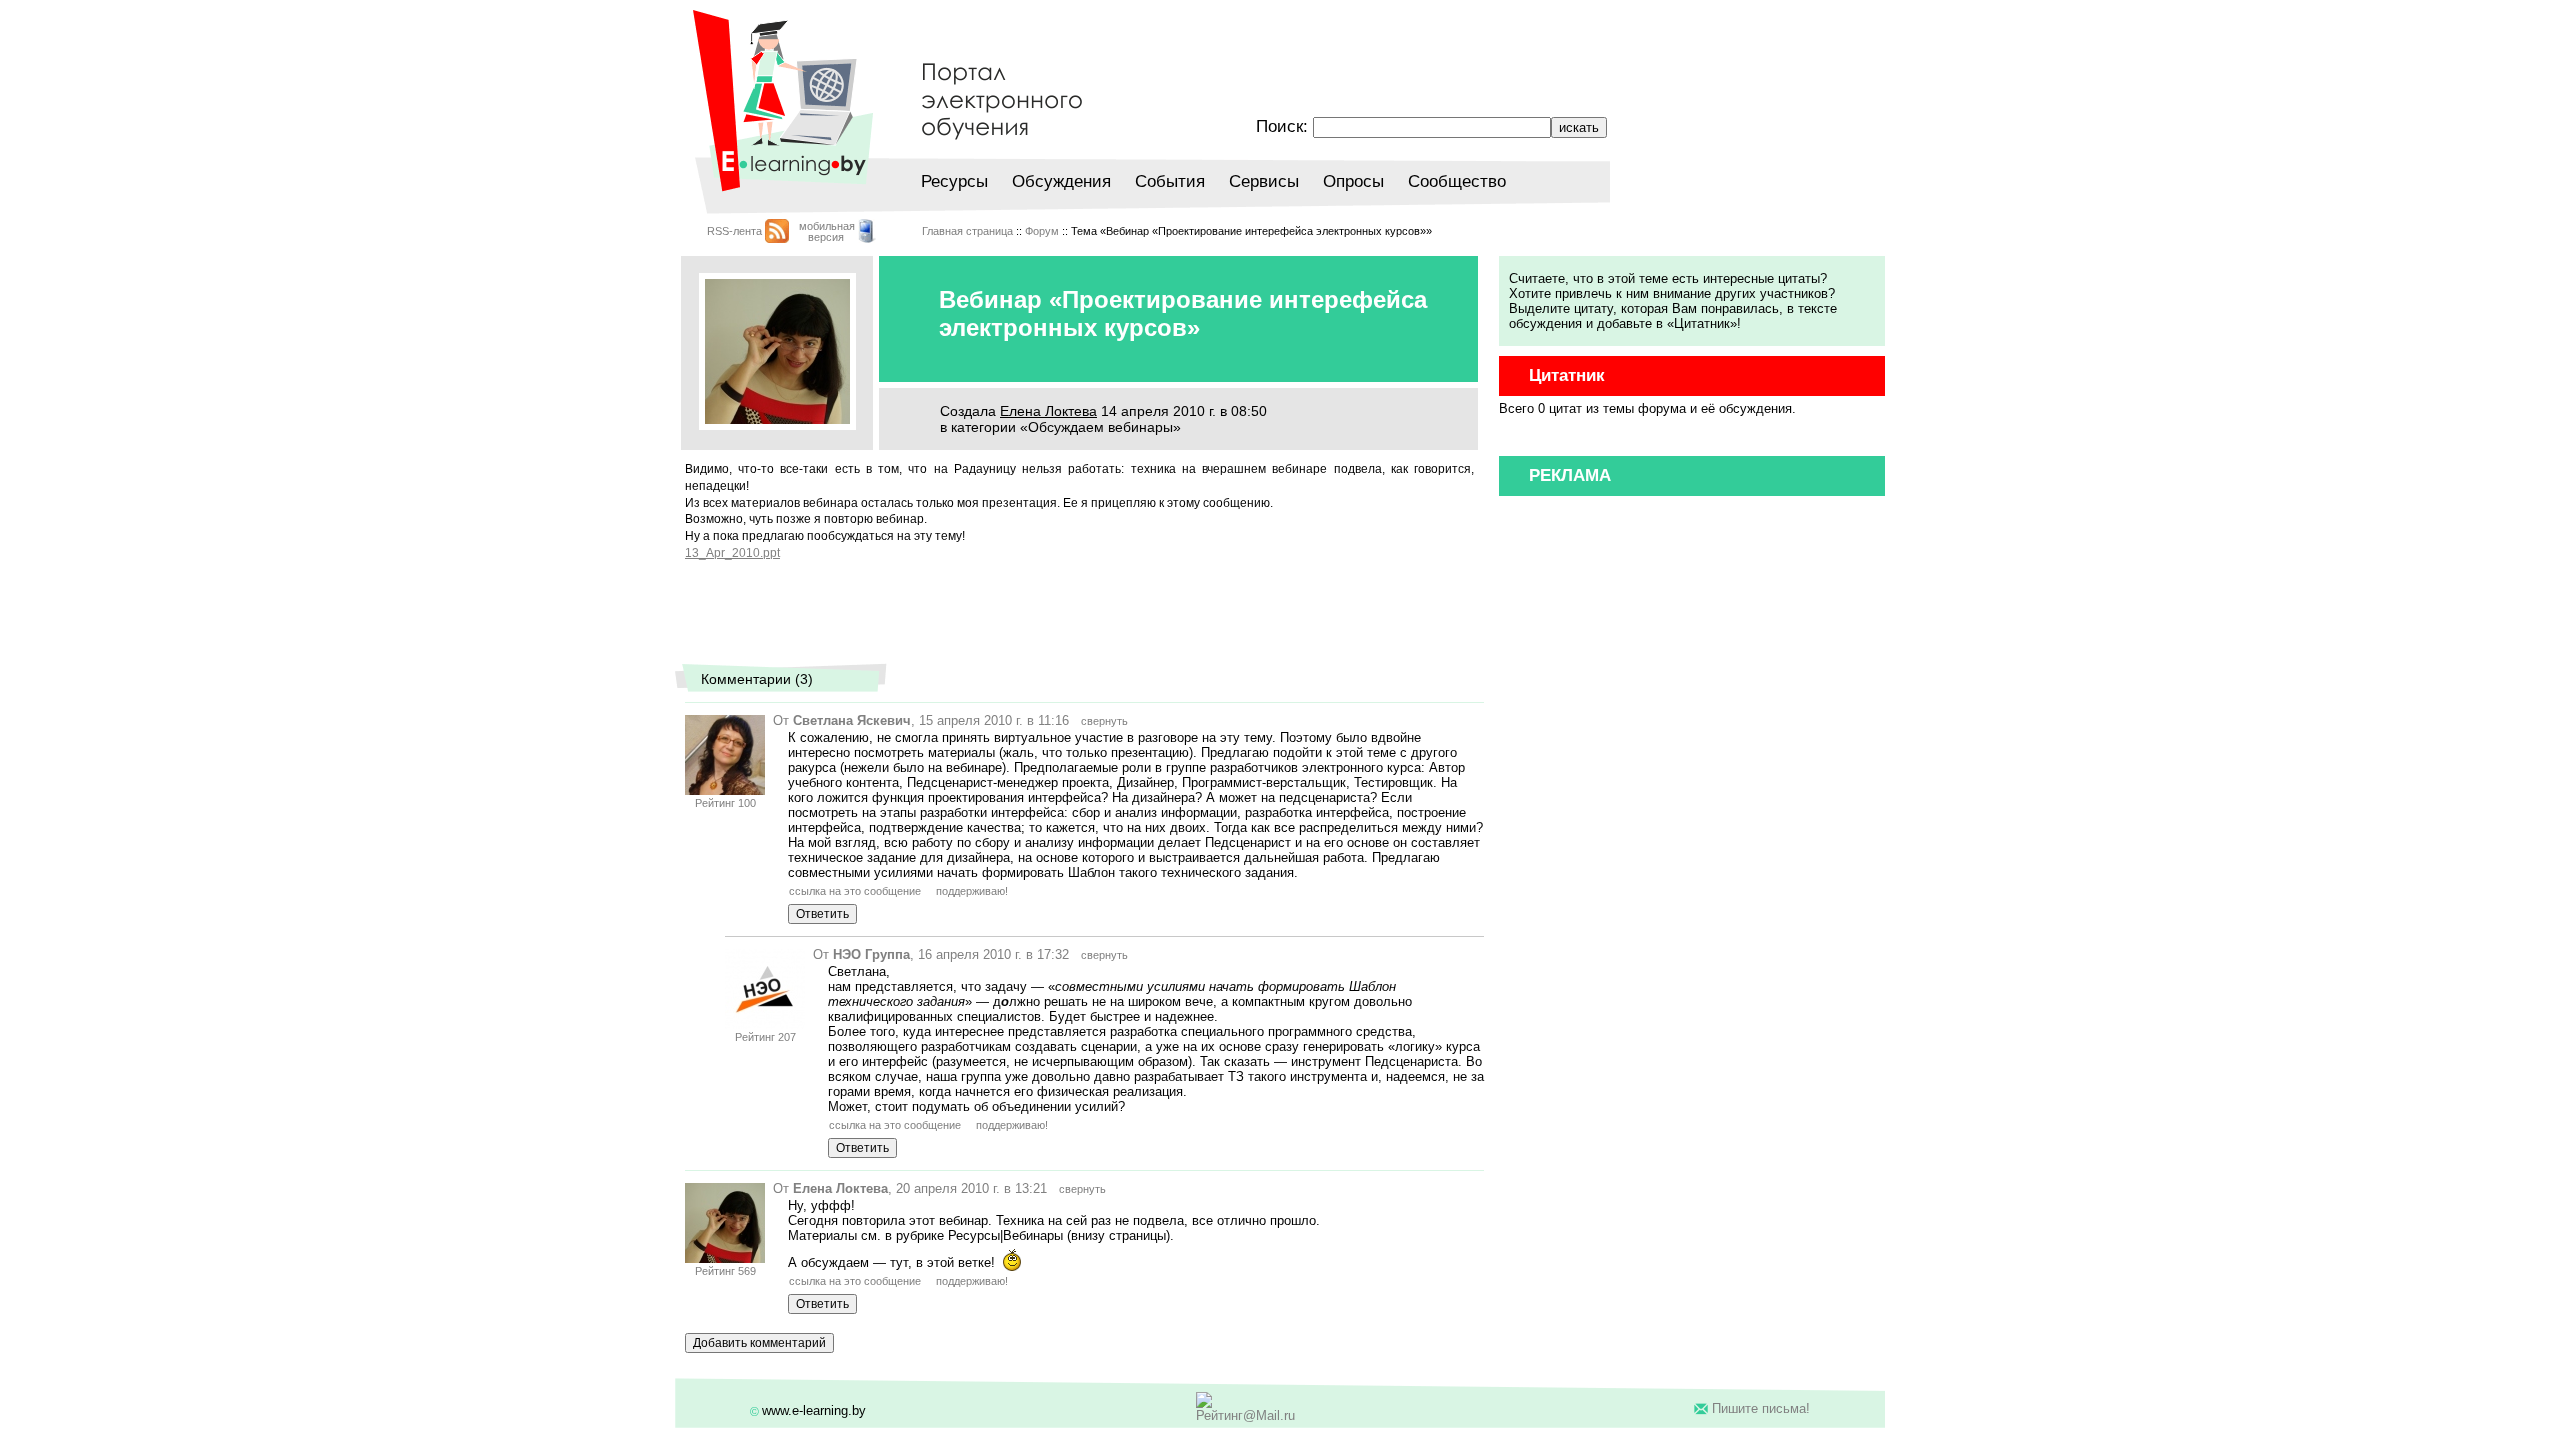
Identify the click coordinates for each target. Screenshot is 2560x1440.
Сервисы (1264, 181)
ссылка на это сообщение (855, 891)
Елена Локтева (1048, 411)
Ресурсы (954, 181)
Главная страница (967, 231)
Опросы (1353, 181)
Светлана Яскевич (852, 720)
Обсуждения (1061, 181)
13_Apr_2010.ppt (732, 553)
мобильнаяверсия (827, 231)
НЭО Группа (871, 954)
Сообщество (1457, 181)
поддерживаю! (972, 891)
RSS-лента (734, 231)
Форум (1042, 231)
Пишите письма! (1761, 1408)
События (1170, 181)
